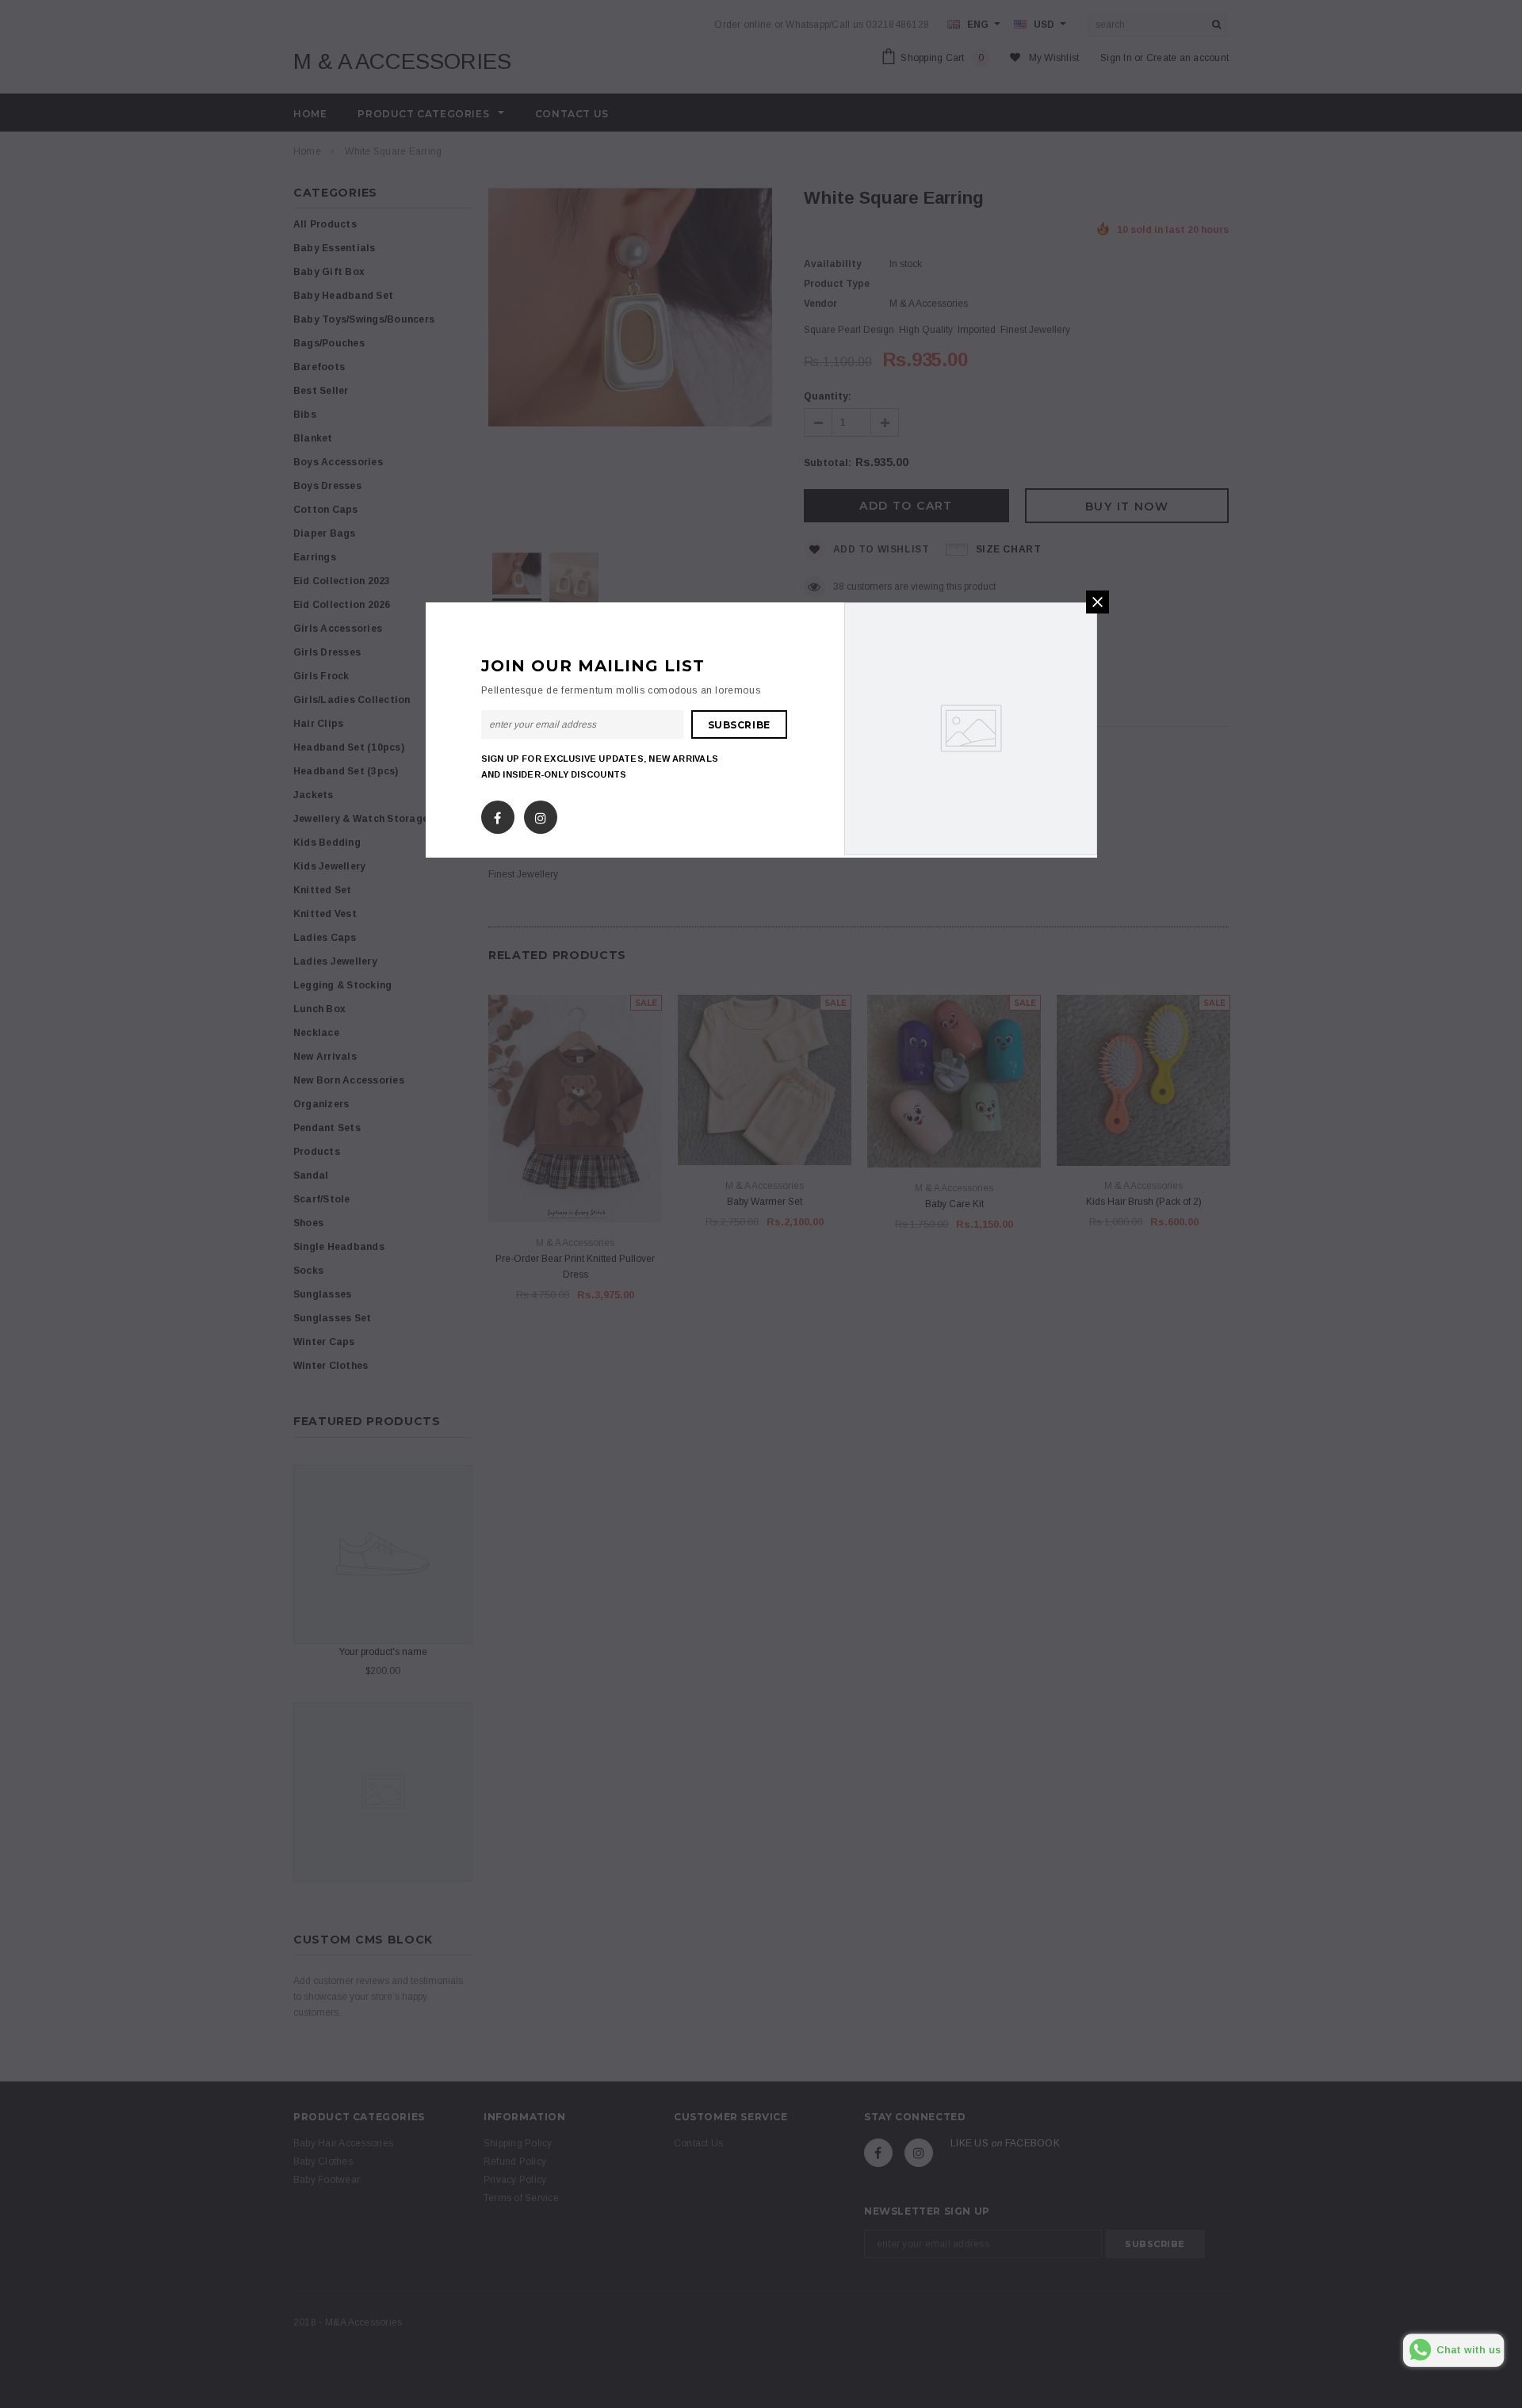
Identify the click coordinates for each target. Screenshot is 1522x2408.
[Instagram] (541, 814)
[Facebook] (497, 814)
